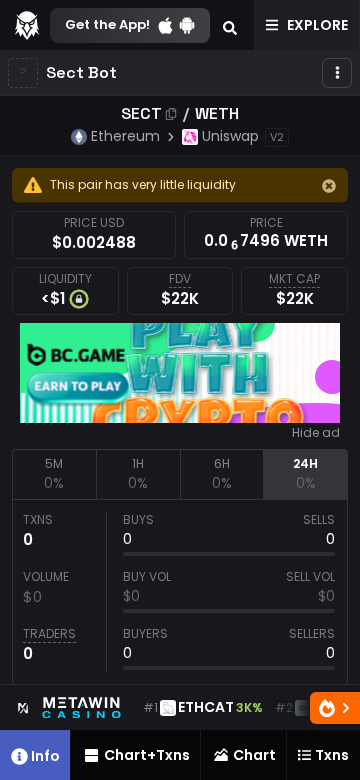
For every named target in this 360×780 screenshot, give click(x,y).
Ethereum (125, 136)
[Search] (230, 25)
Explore (317, 25)
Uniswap (230, 136)
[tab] (54, 474)
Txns (332, 755)
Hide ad (316, 433)
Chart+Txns (147, 755)
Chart (254, 755)
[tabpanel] (180, 592)
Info (45, 756)
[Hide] (329, 186)
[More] (337, 73)
